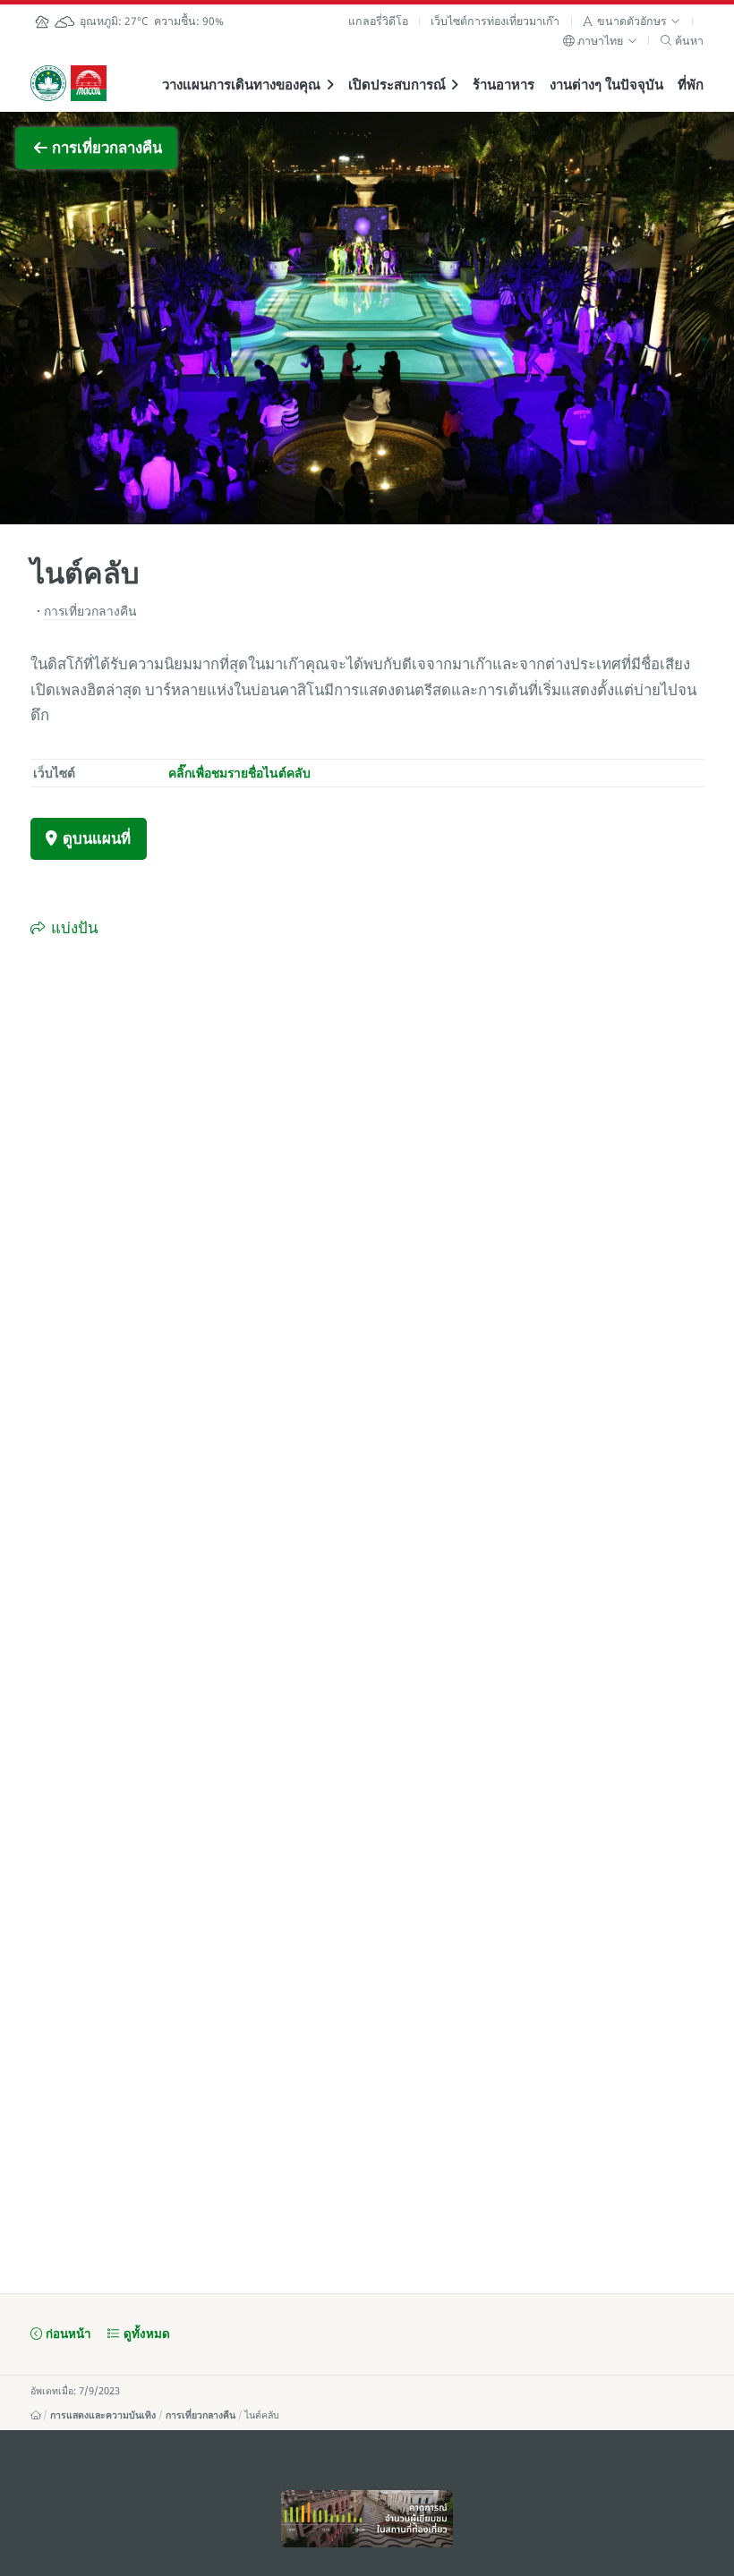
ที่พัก (691, 84)
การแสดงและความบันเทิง (103, 2415)
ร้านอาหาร (504, 84)
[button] (632, 21)
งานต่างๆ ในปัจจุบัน (606, 84)
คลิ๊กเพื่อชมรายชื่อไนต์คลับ (239, 773)
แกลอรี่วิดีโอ (378, 21)
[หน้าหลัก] (36, 2415)
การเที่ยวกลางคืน (201, 2415)
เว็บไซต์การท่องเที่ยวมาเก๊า (495, 21)
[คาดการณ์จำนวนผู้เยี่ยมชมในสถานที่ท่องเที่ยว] (367, 2519)
